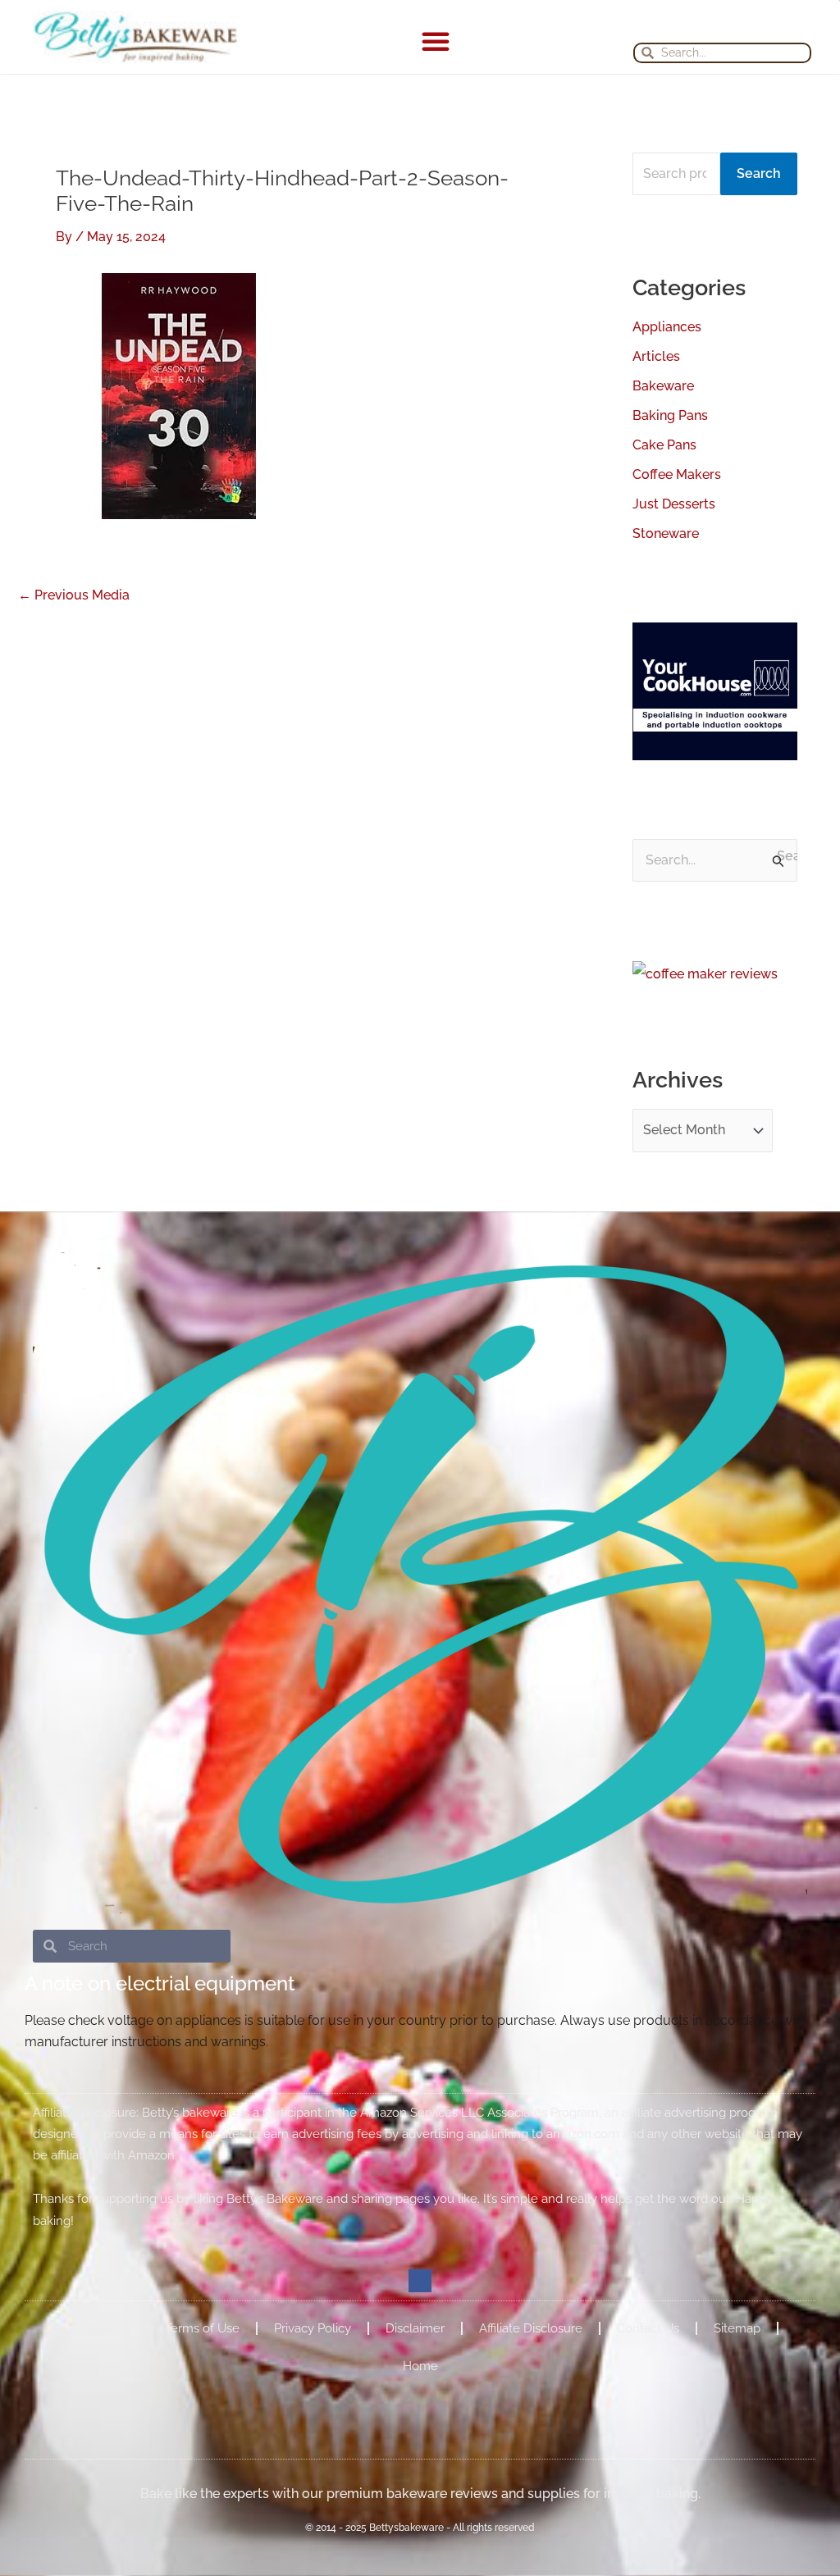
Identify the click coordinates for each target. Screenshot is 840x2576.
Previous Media (74, 595)
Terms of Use (202, 2328)
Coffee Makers (677, 474)
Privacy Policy (313, 2328)
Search (759, 173)
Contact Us (648, 2328)
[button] (436, 41)
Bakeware (663, 386)
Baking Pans (670, 415)
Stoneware (666, 533)
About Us (104, 2328)
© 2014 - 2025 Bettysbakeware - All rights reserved (420, 2528)
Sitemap (737, 2328)
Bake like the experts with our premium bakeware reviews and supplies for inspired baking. (420, 2494)
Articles (656, 356)
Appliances (667, 327)
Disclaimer (415, 2328)
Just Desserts (674, 504)
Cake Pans (664, 445)
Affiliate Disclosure (531, 2328)
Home (420, 2366)
